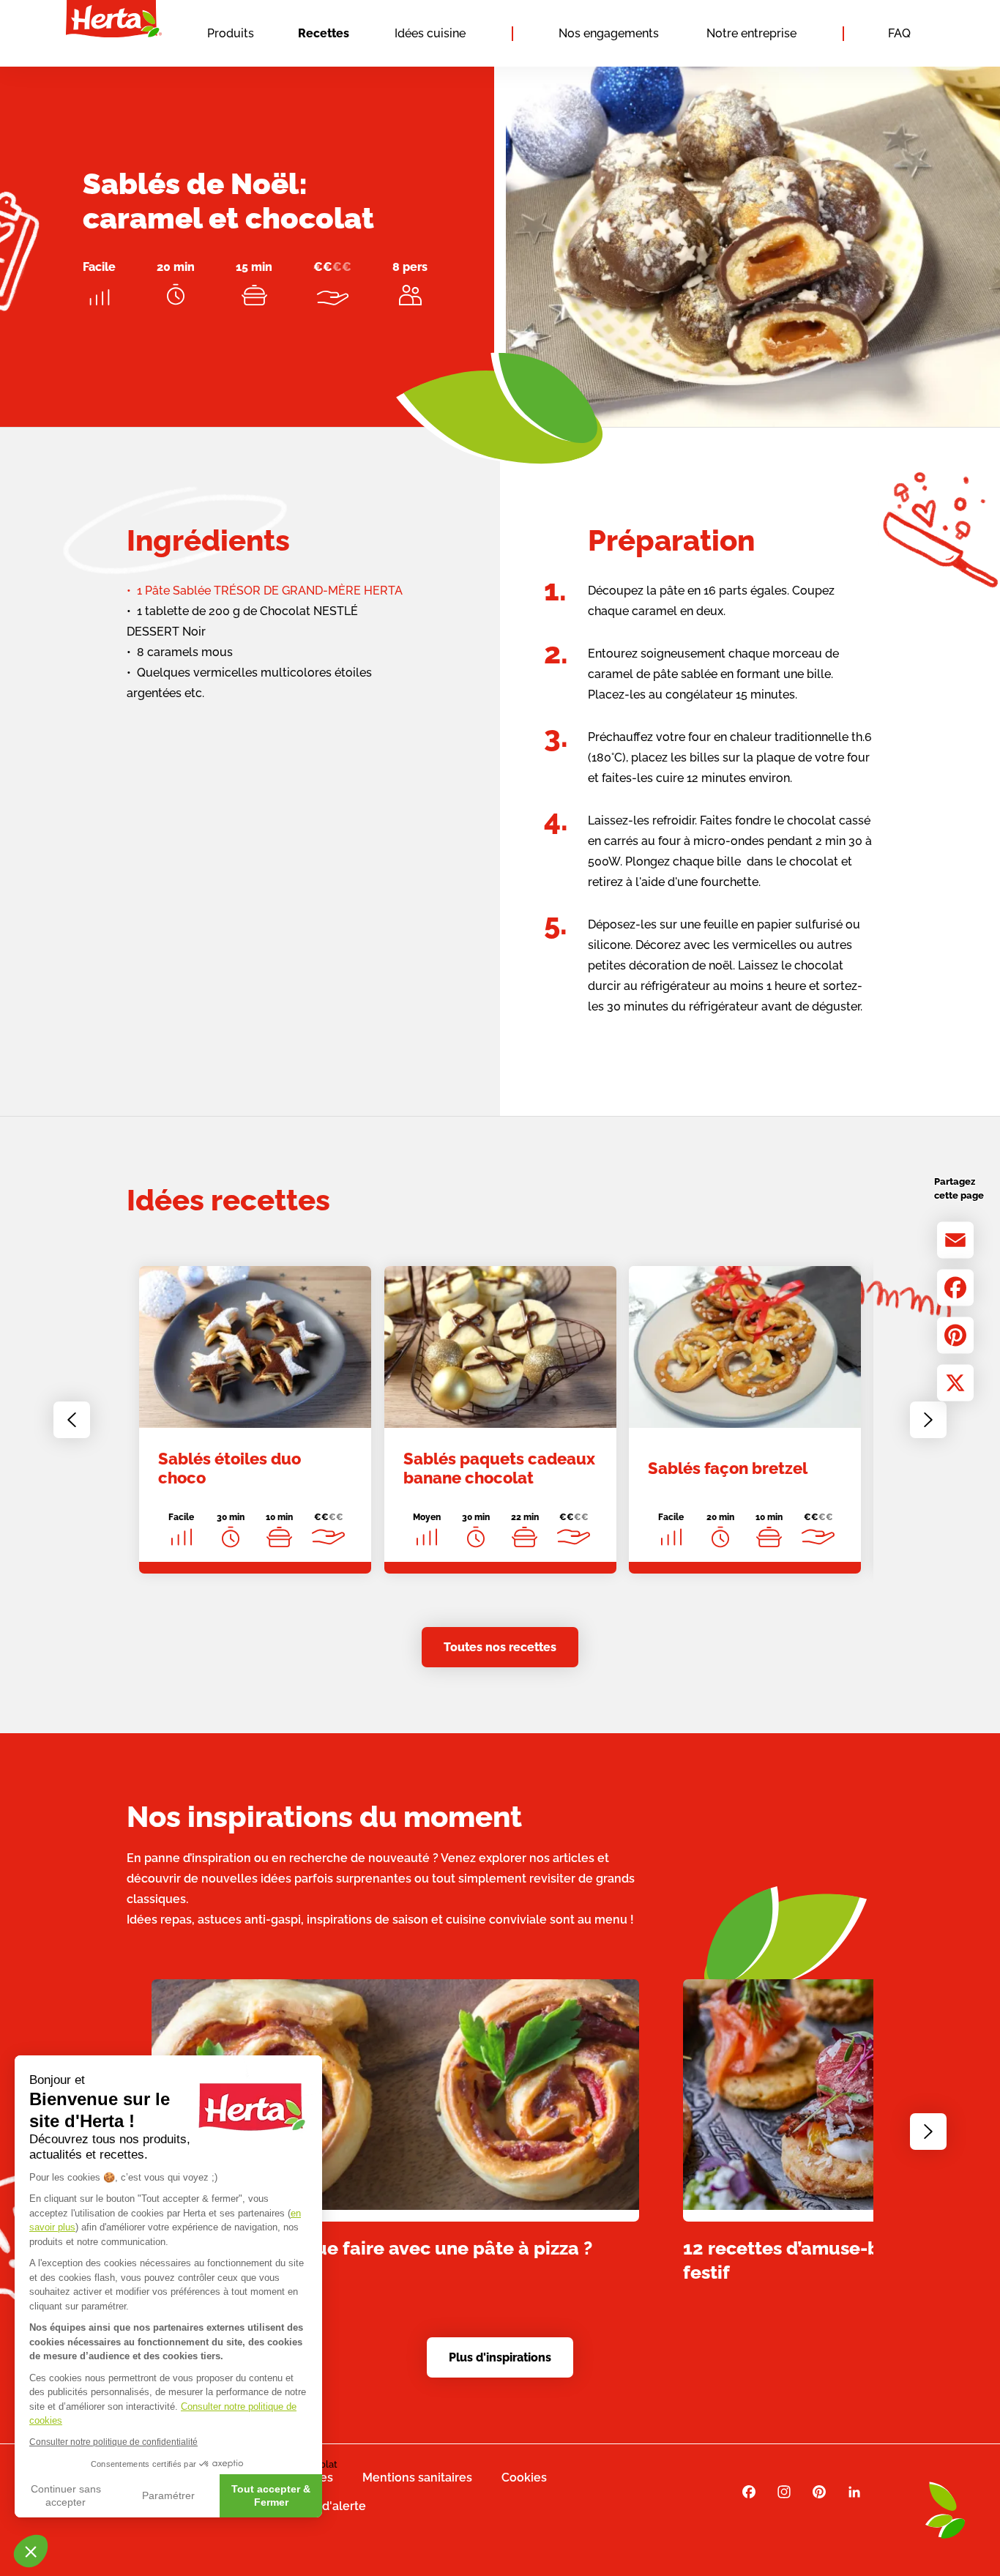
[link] (255, 1420)
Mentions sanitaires (417, 2478)
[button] (31, 2551)
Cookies (524, 2478)
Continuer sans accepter (66, 2495)
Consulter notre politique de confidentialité (113, 2442)
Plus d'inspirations (500, 2357)
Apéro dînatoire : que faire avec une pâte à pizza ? (372, 2247)
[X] (955, 1382)
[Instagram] (784, 2492)
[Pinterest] (955, 1335)
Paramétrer (168, 2495)
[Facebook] (955, 1287)
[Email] (955, 1240)
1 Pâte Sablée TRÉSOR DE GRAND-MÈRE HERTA (270, 591)
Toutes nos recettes (500, 1647)
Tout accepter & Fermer (271, 2495)
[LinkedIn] (854, 2492)
